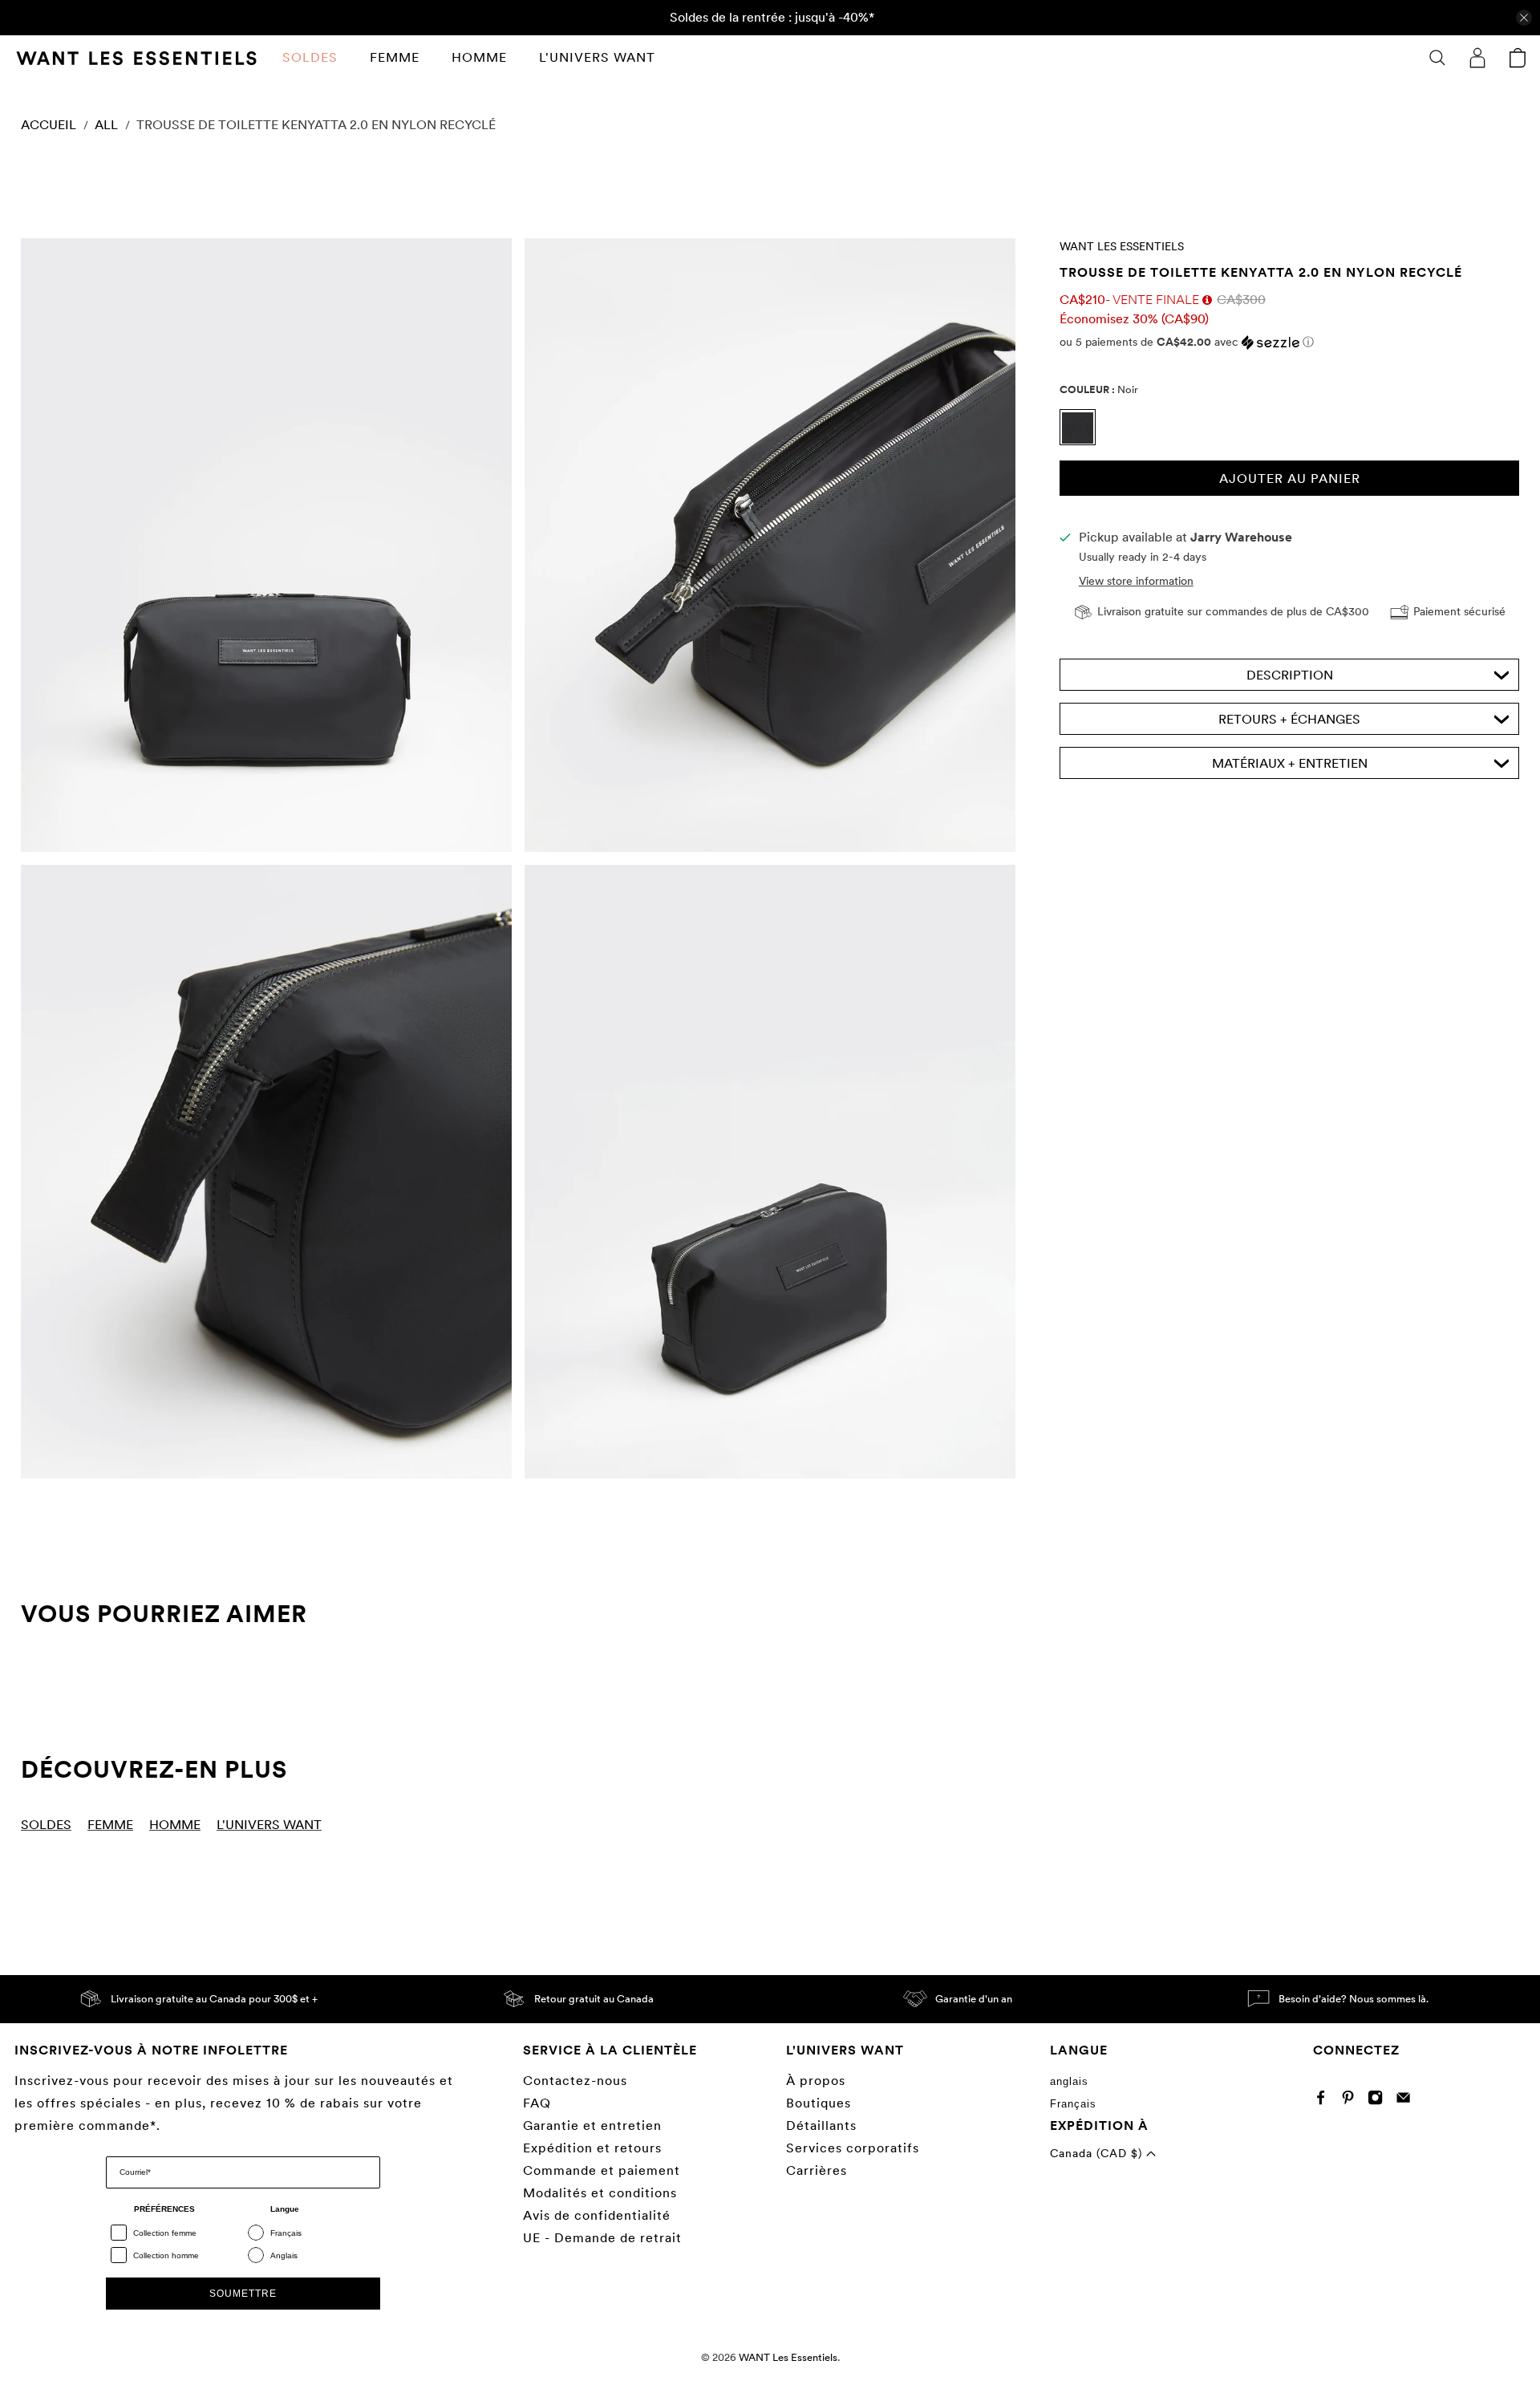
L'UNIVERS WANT (597, 57)
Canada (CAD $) (1098, 2153)
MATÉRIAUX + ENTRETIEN (1290, 764)
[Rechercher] (1437, 58)
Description (1290, 676)
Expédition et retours (592, 2148)
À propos (816, 2081)
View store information (1136, 582)
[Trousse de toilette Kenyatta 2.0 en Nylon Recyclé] (266, 545)
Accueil (49, 125)
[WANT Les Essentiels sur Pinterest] (1352, 2101)
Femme (395, 57)
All (106, 125)
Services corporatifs (853, 2148)
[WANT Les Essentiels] (136, 58)
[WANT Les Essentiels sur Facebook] (1325, 2101)
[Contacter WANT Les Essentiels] (1407, 2101)
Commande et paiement (602, 2170)
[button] (1289, 342)
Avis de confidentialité (597, 2215)
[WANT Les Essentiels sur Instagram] (1379, 2101)
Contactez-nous (575, 2081)
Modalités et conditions (600, 2193)
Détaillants (821, 2125)
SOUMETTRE (243, 2294)
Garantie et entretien (592, 2125)
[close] (1524, 18)
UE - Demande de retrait (602, 2238)
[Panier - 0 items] (1518, 58)
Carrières (817, 2170)
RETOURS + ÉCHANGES (1289, 720)
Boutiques (819, 2103)
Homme (479, 57)
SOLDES (310, 57)
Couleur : (1099, 389)
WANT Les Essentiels (1122, 246)
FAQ (537, 2103)
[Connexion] (1477, 58)
